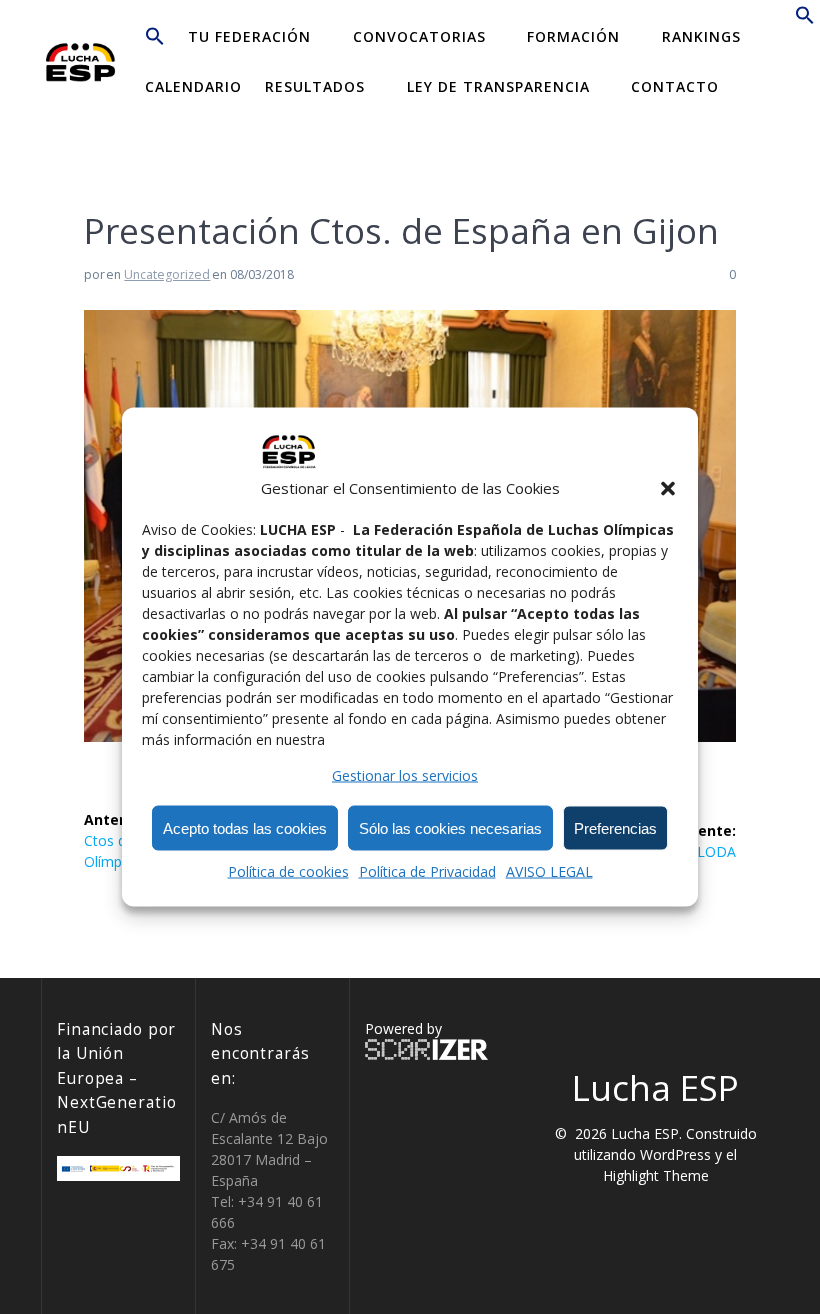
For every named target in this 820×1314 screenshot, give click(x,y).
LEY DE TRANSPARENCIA (498, 86)
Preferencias (615, 827)
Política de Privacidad (427, 871)
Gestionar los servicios (405, 775)
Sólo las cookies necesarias (450, 827)
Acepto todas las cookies (245, 827)
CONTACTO (675, 86)
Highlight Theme (656, 1175)
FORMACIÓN (573, 36)
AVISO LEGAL (549, 871)
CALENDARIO (193, 86)
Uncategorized (167, 274)
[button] (668, 488)
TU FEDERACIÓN (249, 36)
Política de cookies (288, 871)
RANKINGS (701, 36)
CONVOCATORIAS (419, 36)
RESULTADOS (315, 86)
